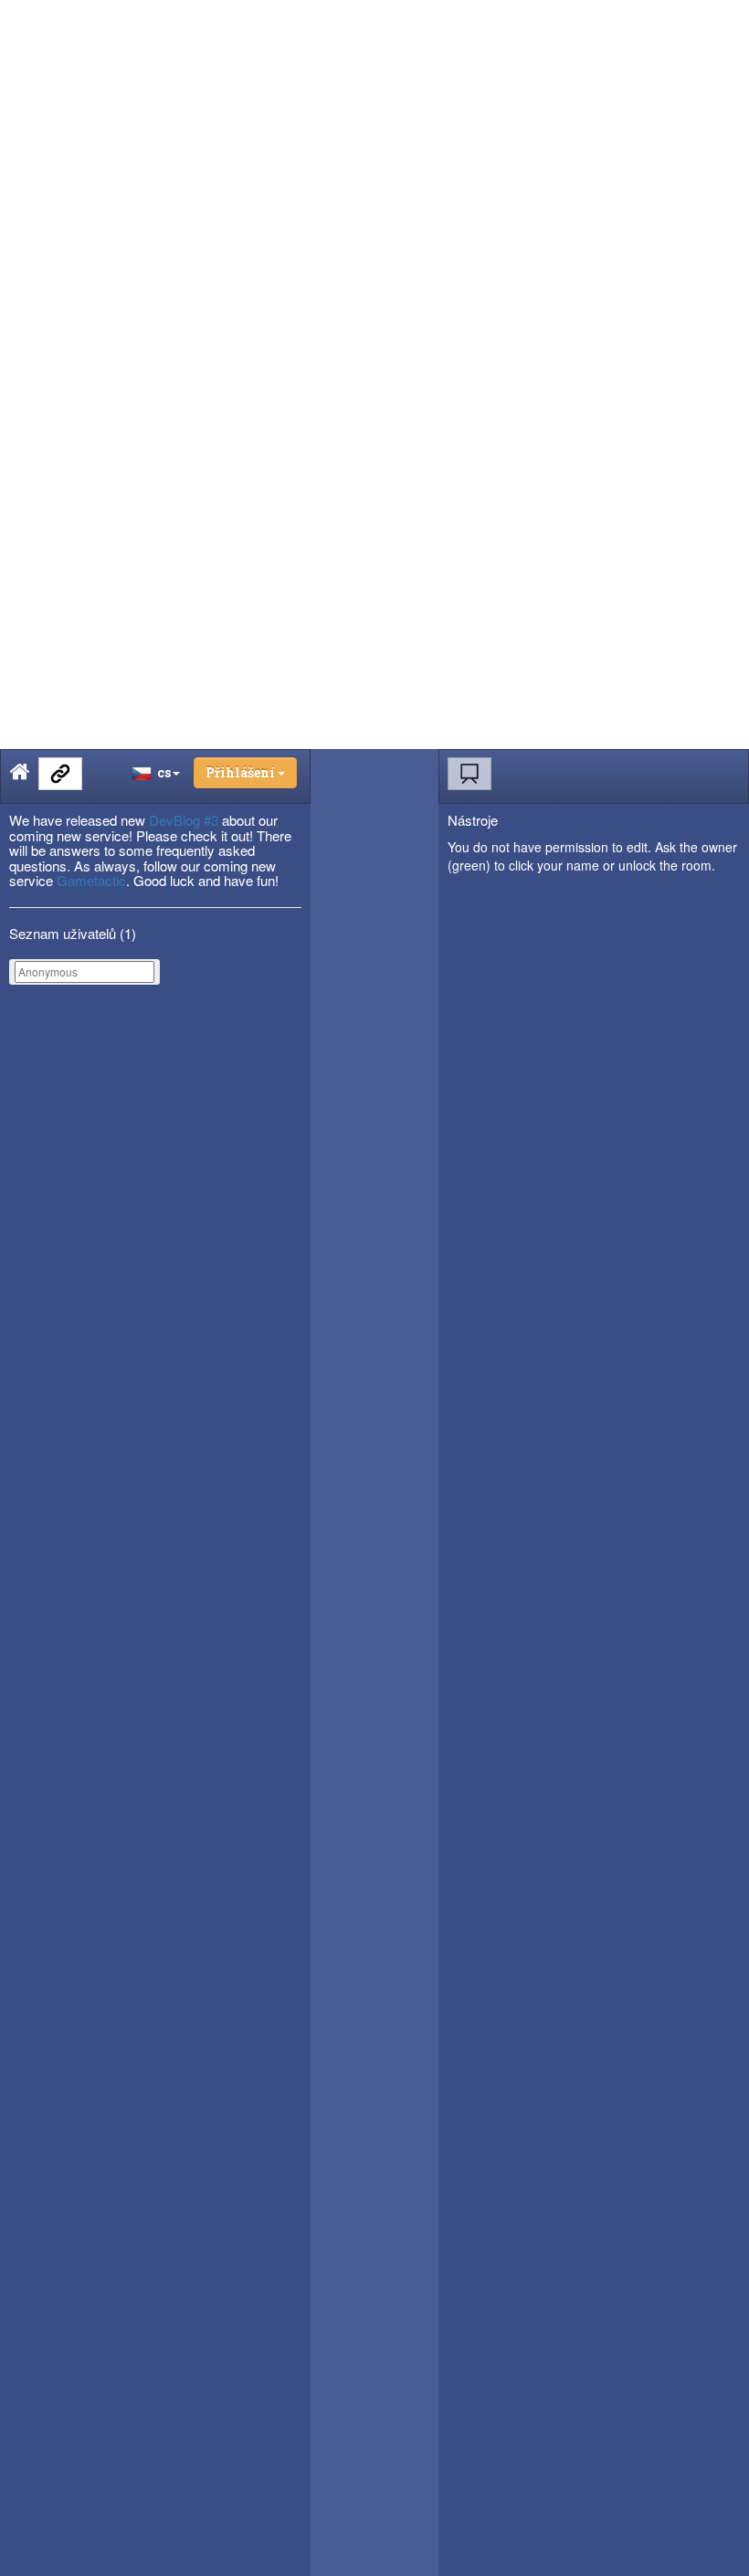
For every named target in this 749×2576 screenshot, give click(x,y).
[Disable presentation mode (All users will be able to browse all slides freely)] (469, 774)
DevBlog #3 (184, 820)
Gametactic (91, 880)
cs (161, 772)
